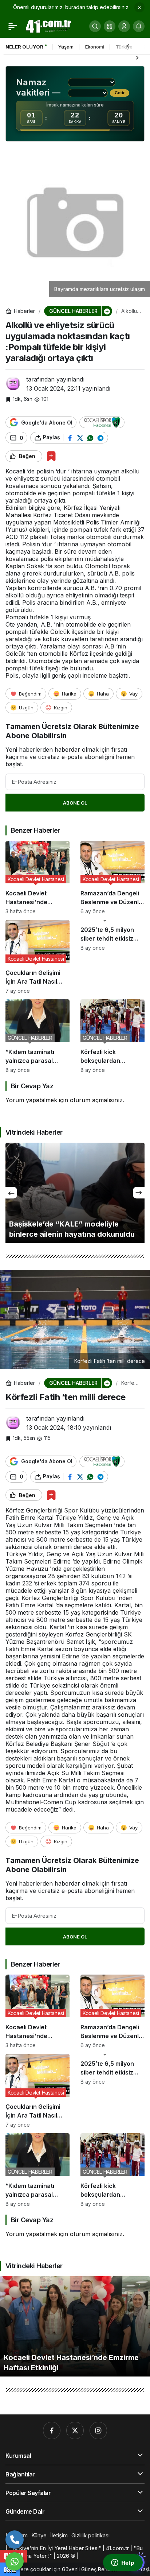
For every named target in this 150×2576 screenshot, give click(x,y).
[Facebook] (52, 2430)
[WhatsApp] (15, 2561)
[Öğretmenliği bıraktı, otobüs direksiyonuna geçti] (75, 1193)
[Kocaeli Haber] (49, 26)
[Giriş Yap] (124, 26)
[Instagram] (98, 2430)
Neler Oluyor (24, 47)
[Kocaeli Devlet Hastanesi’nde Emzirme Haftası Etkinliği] (37, 878)
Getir (120, 93)
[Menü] (13, 26)
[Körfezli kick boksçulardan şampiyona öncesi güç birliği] (112, 1036)
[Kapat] (139, 7)
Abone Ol (75, 803)
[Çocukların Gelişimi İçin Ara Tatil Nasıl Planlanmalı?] (37, 957)
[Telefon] (15, 2540)
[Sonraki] (137, 57)
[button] (110, 26)
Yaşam (66, 47)
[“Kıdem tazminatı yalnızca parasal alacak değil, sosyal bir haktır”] (37, 1036)
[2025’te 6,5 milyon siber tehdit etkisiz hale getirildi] (112, 957)
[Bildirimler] (139, 26)
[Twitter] (75, 2430)
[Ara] (95, 26)
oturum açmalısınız (96, 1100)
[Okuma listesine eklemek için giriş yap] (51, 456)
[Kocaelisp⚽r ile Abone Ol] (102, 422)
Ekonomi (95, 47)
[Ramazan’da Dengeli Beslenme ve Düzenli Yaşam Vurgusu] (112, 878)
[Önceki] (128, 46)
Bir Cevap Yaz (32, 1086)
